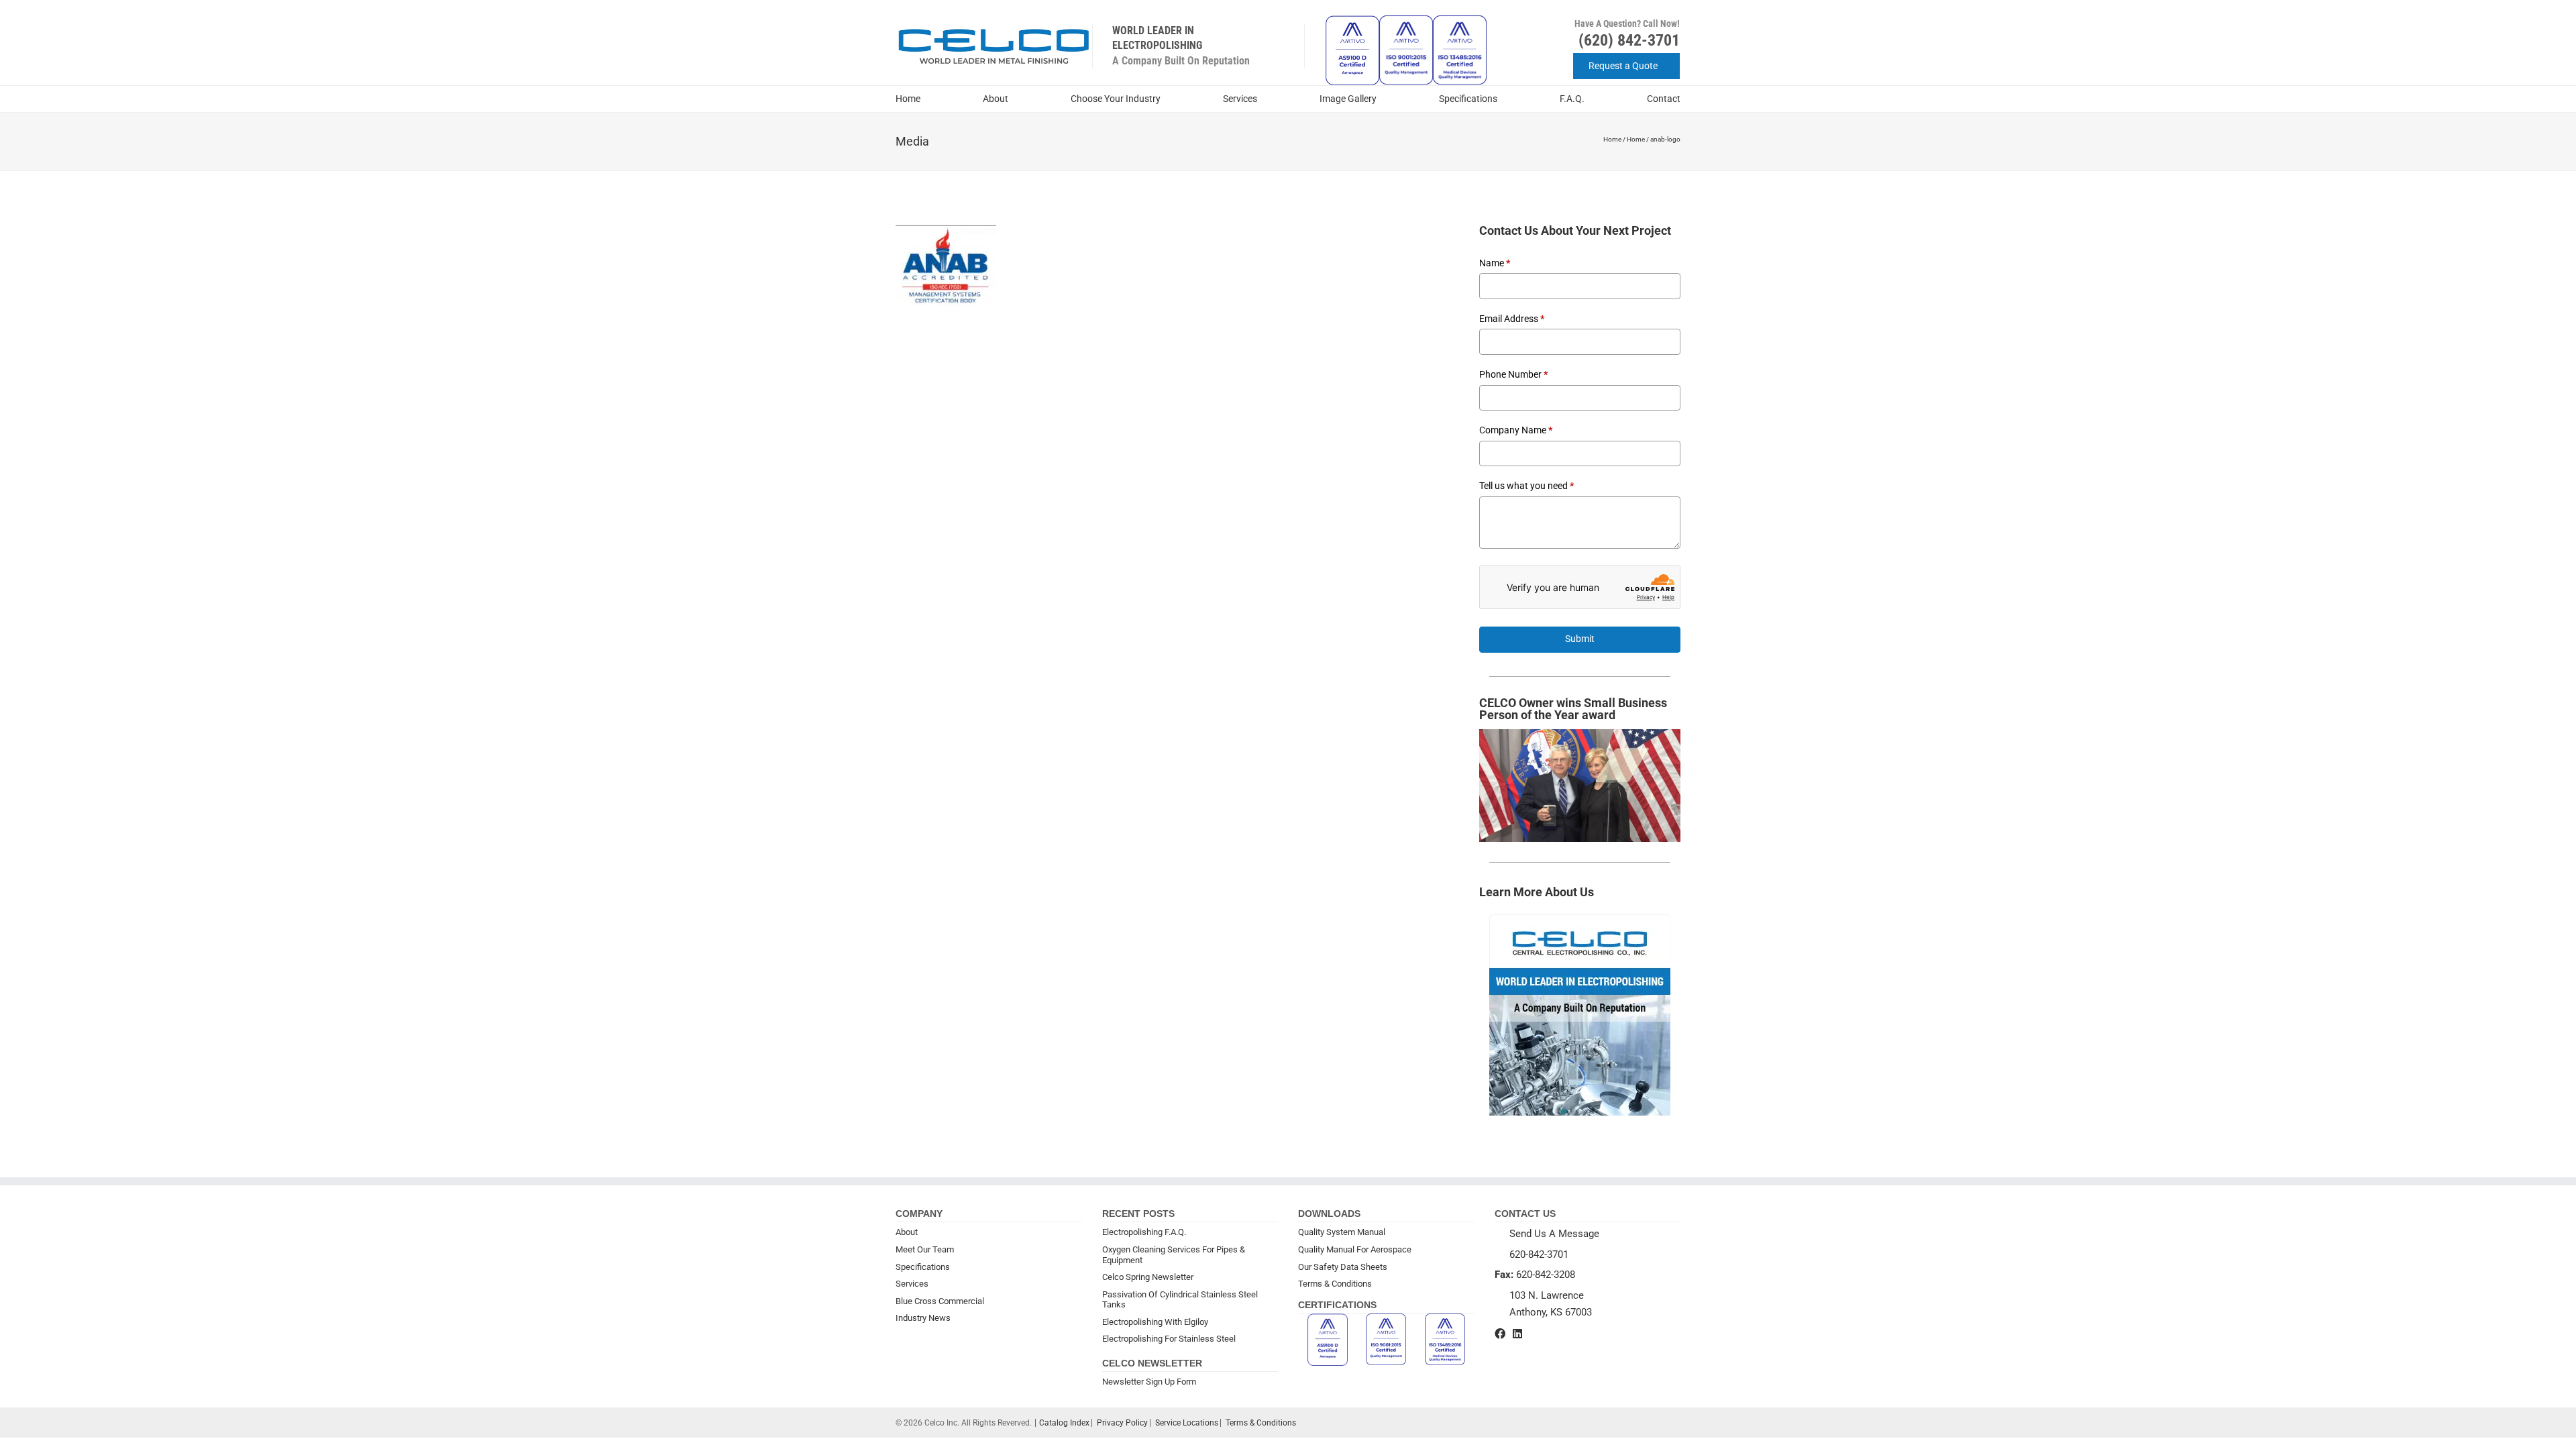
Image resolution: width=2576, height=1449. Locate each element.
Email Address (1512, 319)
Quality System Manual (1342, 1232)
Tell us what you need (1526, 486)
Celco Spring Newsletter (1148, 1277)
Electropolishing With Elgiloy (1155, 1322)
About (996, 99)
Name (1495, 263)
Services (1240, 99)
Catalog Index (1064, 1423)
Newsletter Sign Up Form (1149, 1382)
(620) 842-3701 (1629, 40)
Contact (1664, 99)
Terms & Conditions (1335, 1284)
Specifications (1468, 99)
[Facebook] (1500, 1334)
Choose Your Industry (1116, 99)
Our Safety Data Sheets (1343, 1267)
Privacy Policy (1122, 1423)
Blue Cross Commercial (940, 1301)
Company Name (1516, 430)
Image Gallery (1348, 99)
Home (908, 99)
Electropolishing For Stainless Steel (1169, 1339)
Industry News (923, 1318)
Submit (1580, 639)
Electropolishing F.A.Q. (1144, 1232)
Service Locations (1187, 1423)
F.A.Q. (1572, 99)
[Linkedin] (1517, 1334)
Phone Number (1513, 374)
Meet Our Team (925, 1249)
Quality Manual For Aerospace (1355, 1249)
